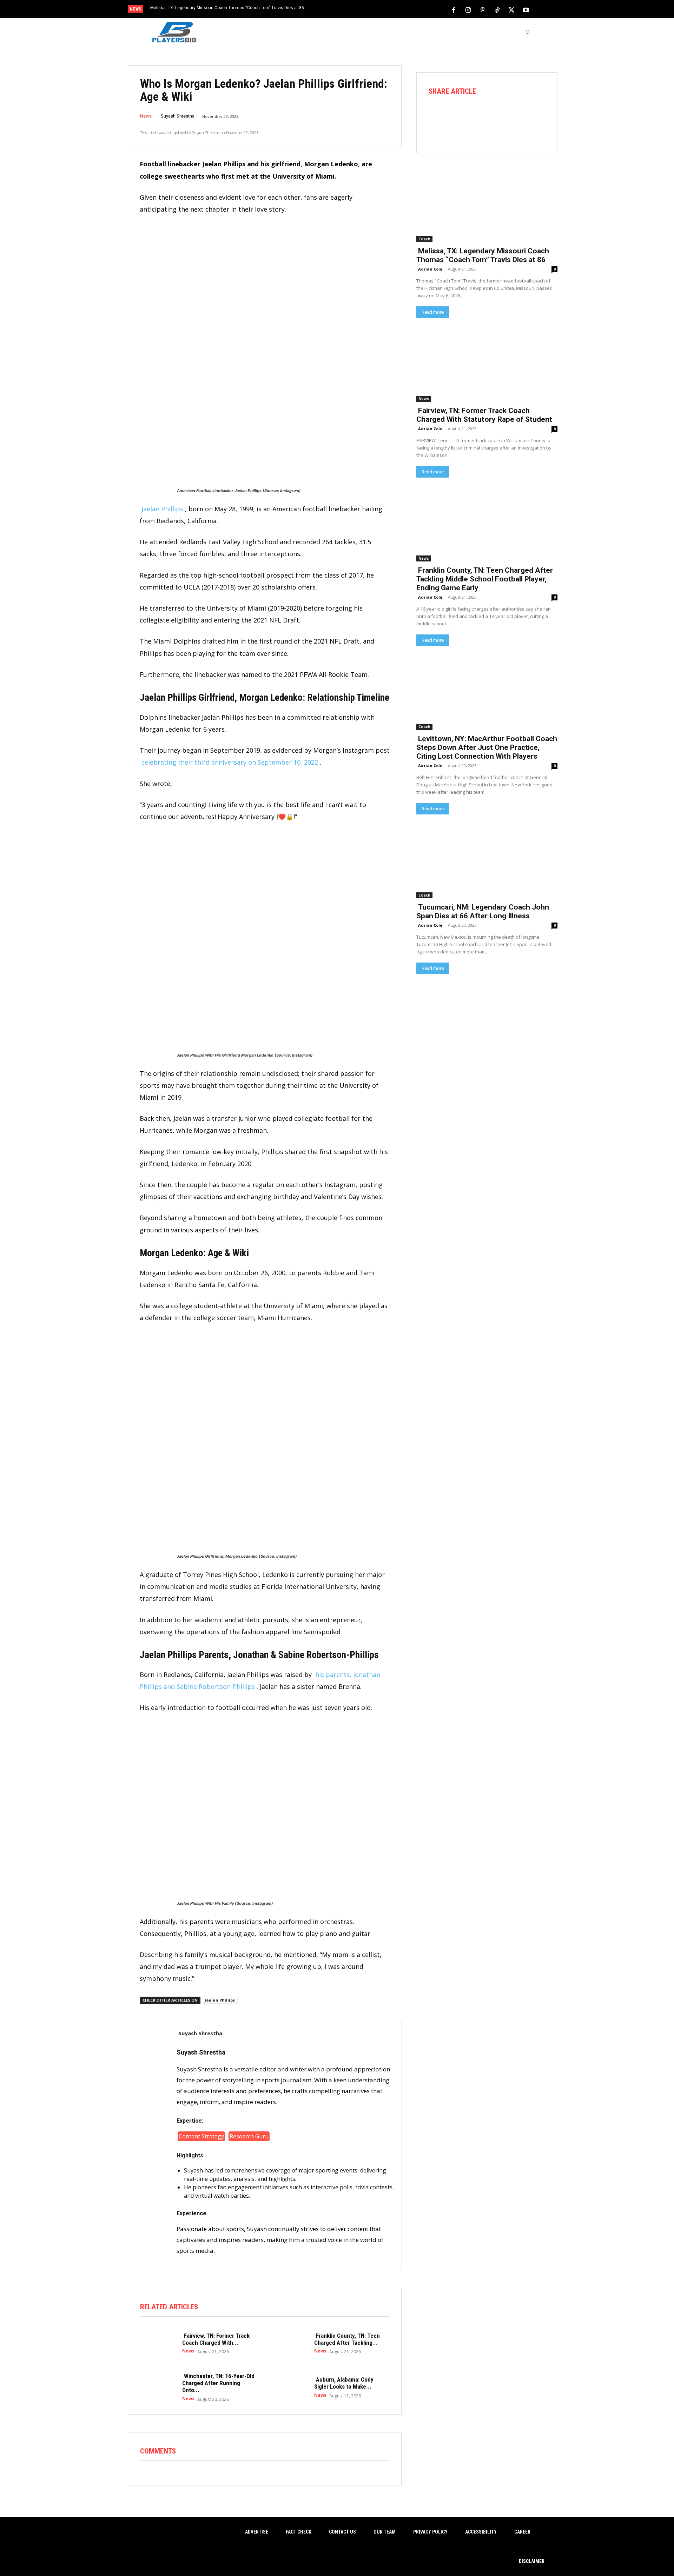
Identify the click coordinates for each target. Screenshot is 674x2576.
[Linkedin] (516, 120)
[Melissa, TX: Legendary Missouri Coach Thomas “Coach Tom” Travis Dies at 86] (487, 207)
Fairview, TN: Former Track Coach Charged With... (216, 2339)
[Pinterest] (483, 9)
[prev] (349, 10)
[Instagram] (468, 9)
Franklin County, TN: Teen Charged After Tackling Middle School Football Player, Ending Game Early (485, 579)
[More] (536, 120)
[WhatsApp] (496, 120)
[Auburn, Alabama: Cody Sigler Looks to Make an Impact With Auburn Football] (290, 2387)
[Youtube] (526, 9)
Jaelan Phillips (162, 509)
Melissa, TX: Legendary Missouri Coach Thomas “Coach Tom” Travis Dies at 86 (227, 8)
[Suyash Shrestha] (152, 2145)
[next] (360, 10)
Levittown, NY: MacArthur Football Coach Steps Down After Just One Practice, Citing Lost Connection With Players (487, 747)
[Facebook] (454, 9)
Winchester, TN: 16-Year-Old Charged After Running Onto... (218, 2383)
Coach (424, 239)
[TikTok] (497, 9)
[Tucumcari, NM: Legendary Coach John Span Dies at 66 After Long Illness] (487, 863)
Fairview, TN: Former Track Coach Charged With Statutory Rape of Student (484, 415)
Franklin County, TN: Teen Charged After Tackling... (347, 2339)
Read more (433, 312)
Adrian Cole (430, 269)
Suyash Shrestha (178, 116)
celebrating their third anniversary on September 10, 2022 (230, 762)
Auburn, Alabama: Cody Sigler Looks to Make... (344, 2383)
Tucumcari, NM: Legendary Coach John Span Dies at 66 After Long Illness (483, 911)
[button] (528, 32)
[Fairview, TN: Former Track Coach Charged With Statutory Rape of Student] (158, 2343)
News (146, 116)
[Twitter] (511, 9)
